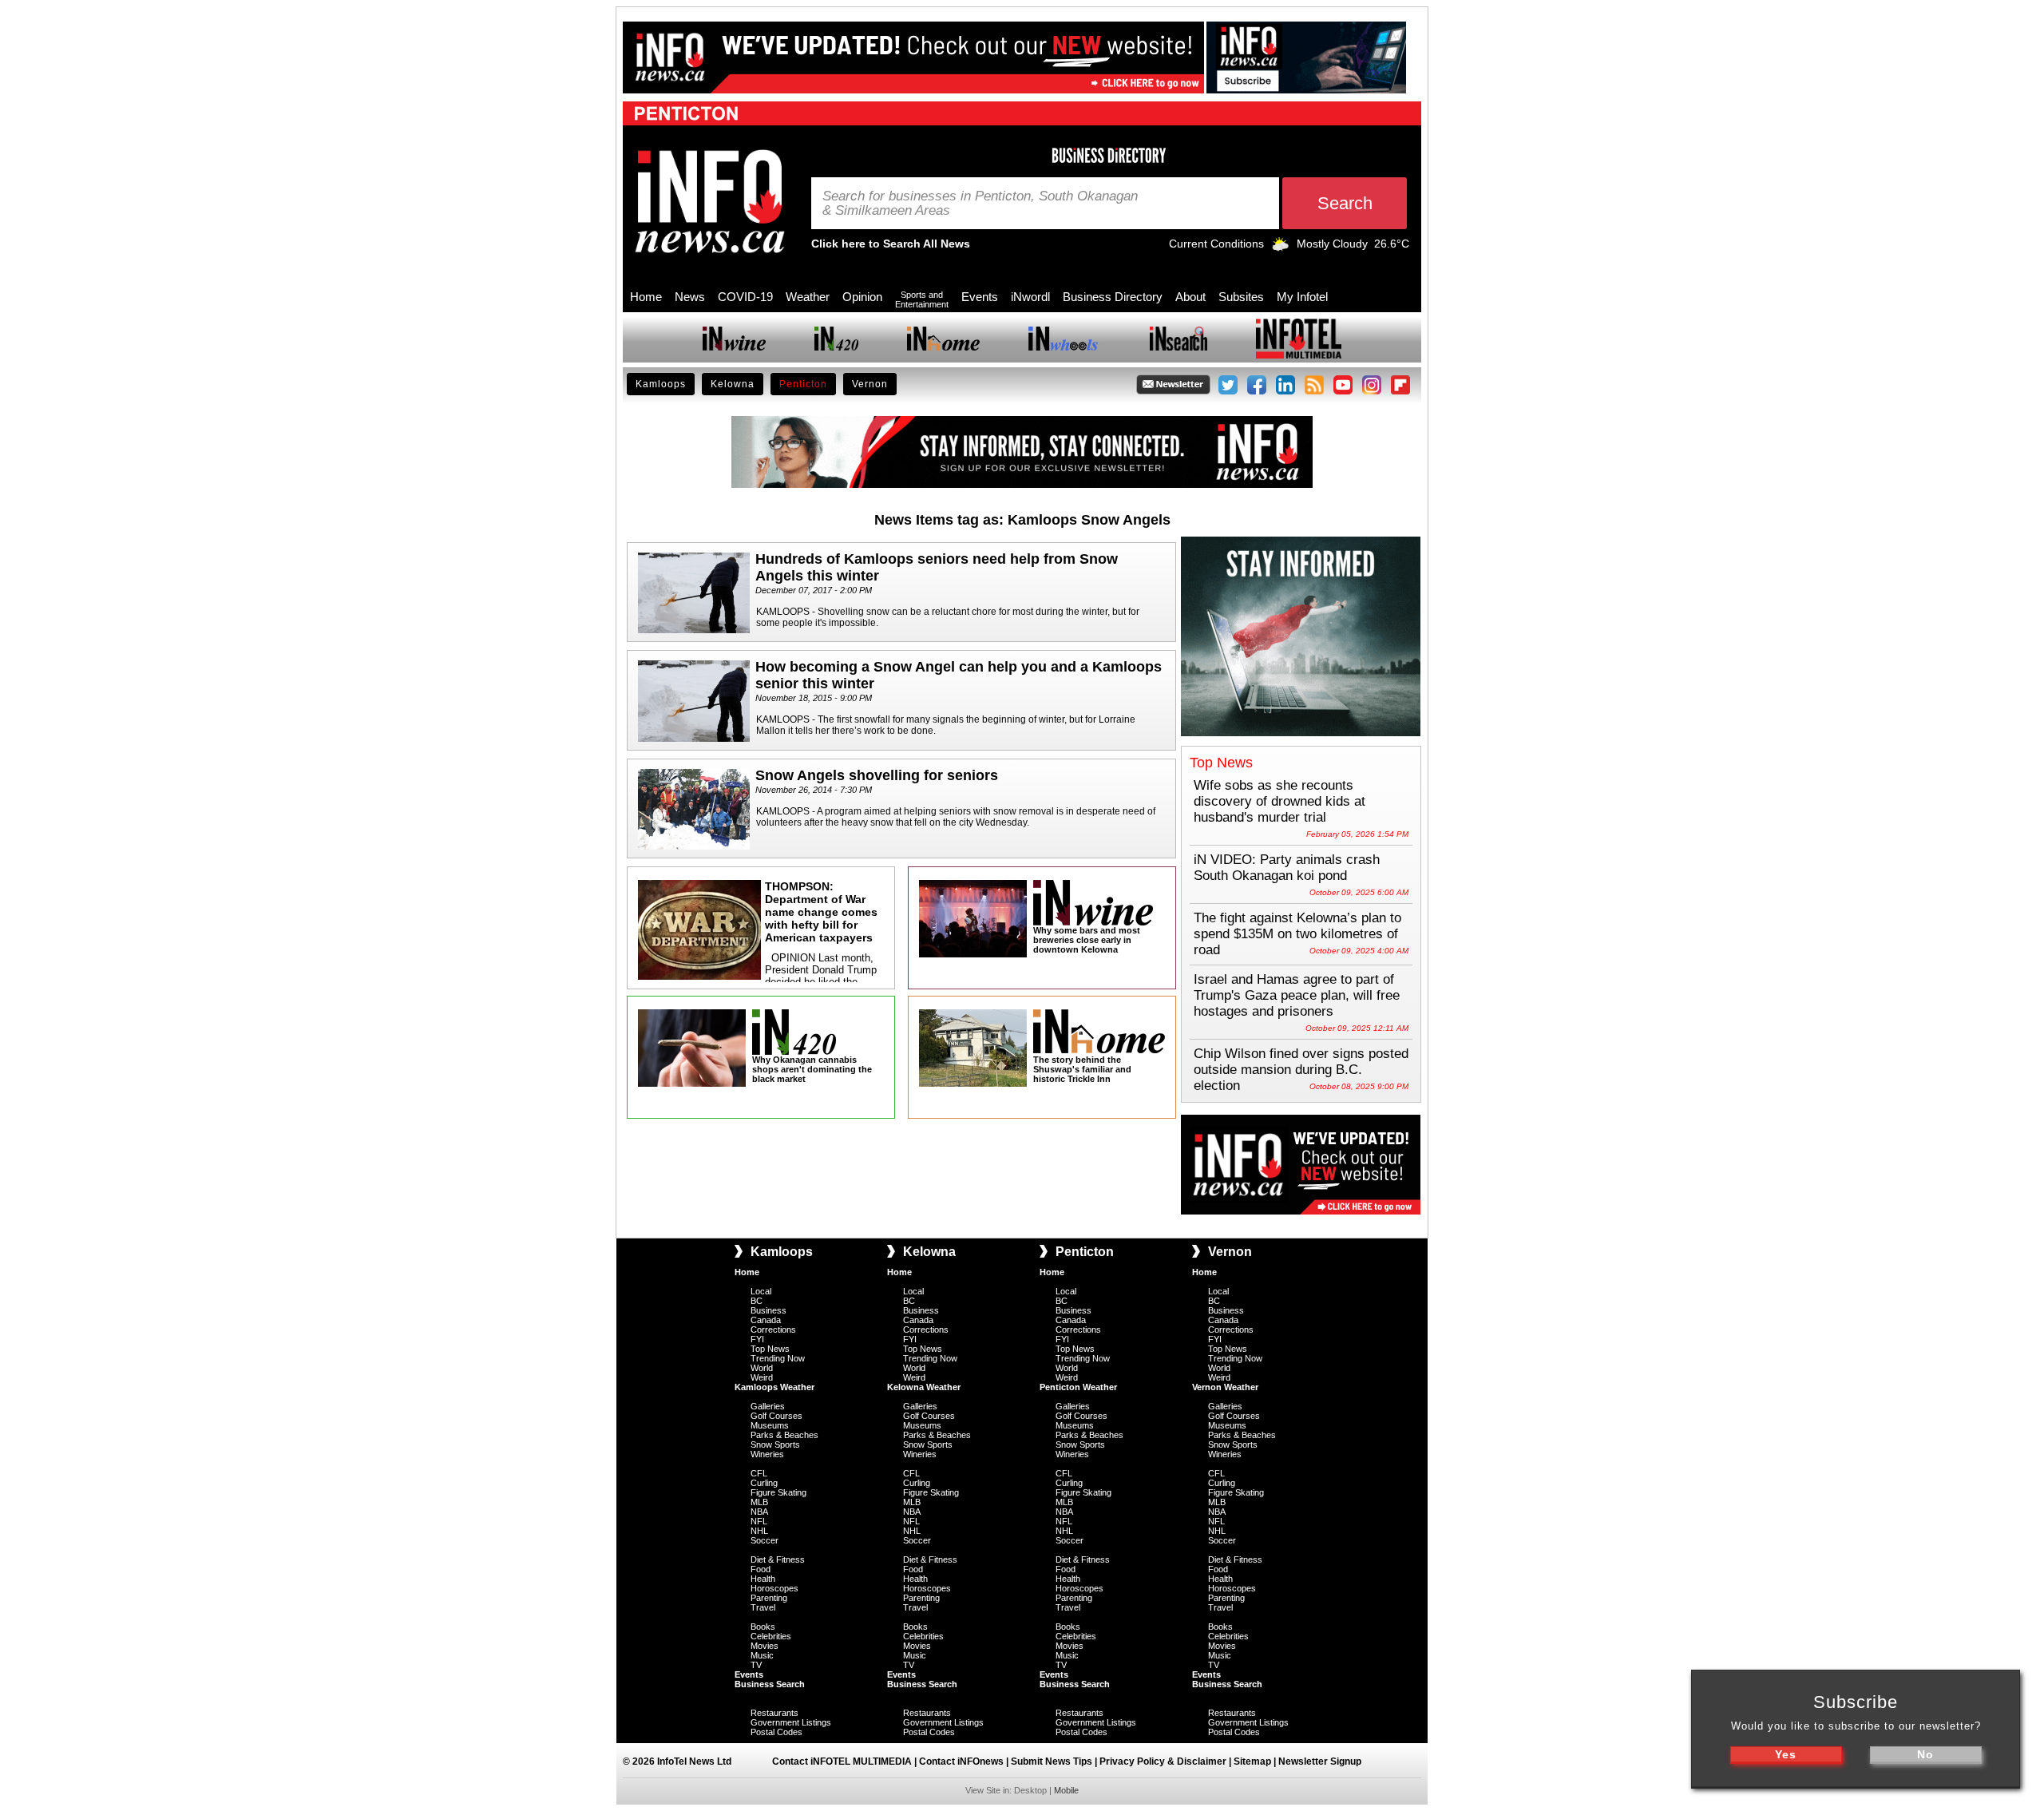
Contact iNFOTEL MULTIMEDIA (842, 1761)
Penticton (803, 384)
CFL (759, 1473)
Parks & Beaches (784, 1435)
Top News (770, 1349)
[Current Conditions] (1280, 248)
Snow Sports (775, 1444)
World (762, 1368)
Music (762, 1655)
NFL (759, 1521)
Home (646, 297)
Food (761, 1569)
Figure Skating (778, 1492)
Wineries (767, 1454)
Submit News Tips (1052, 1761)
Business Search (770, 1684)
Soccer (765, 1540)
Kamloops (661, 384)
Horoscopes (774, 1588)
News (690, 297)
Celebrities (771, 1636)
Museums (770, 1425)
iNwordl (1030, 297)
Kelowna (733, 384)
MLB (759, 1502)
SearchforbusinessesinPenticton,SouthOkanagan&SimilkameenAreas (980, 204)
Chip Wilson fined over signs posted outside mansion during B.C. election (1301, 1070)
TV (756, 1665)
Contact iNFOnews (961, 1761)
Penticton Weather (1078, 1387)
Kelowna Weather (924, 1387)
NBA (759, 1512)
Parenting (769, 1598)
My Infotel (1302, 297)
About (1190, 297)
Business (768, 1310)
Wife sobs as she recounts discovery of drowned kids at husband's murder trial (1279, 801)
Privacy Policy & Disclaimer (1163, 1761)
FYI (757, 1339)
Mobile (1066, 1790)
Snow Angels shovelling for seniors (877, 775)
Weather (808, 297)
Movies (765, 1646)
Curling (764, 1483)
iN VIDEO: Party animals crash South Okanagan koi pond (1287, 868)
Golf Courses (776, 1416)
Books (763, 1627)
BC (757, 1301)
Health (763, 1579)
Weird (762, 1377)
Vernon (870, 384)
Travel (763, 1607)
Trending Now (778, 1358)
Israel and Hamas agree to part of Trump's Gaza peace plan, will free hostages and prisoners (1297, 995)
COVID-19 (745, 297)
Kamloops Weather (774, 1387)
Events (980, 297)
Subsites (1241, 297)
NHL (759, 1531)
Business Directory (1113, 297)
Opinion (862, 297)
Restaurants (774, 1713)
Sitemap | (1256, 1761)
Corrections (773, 1330)
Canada (766, 1320)
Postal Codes (776, 1732)
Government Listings (791, 1722)
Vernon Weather (1225, 1387)
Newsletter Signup (1320, 1761)
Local (761, 1291)
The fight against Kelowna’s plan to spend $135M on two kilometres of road (1297, 934)
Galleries (768, 1406)
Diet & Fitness (778, 1559)
